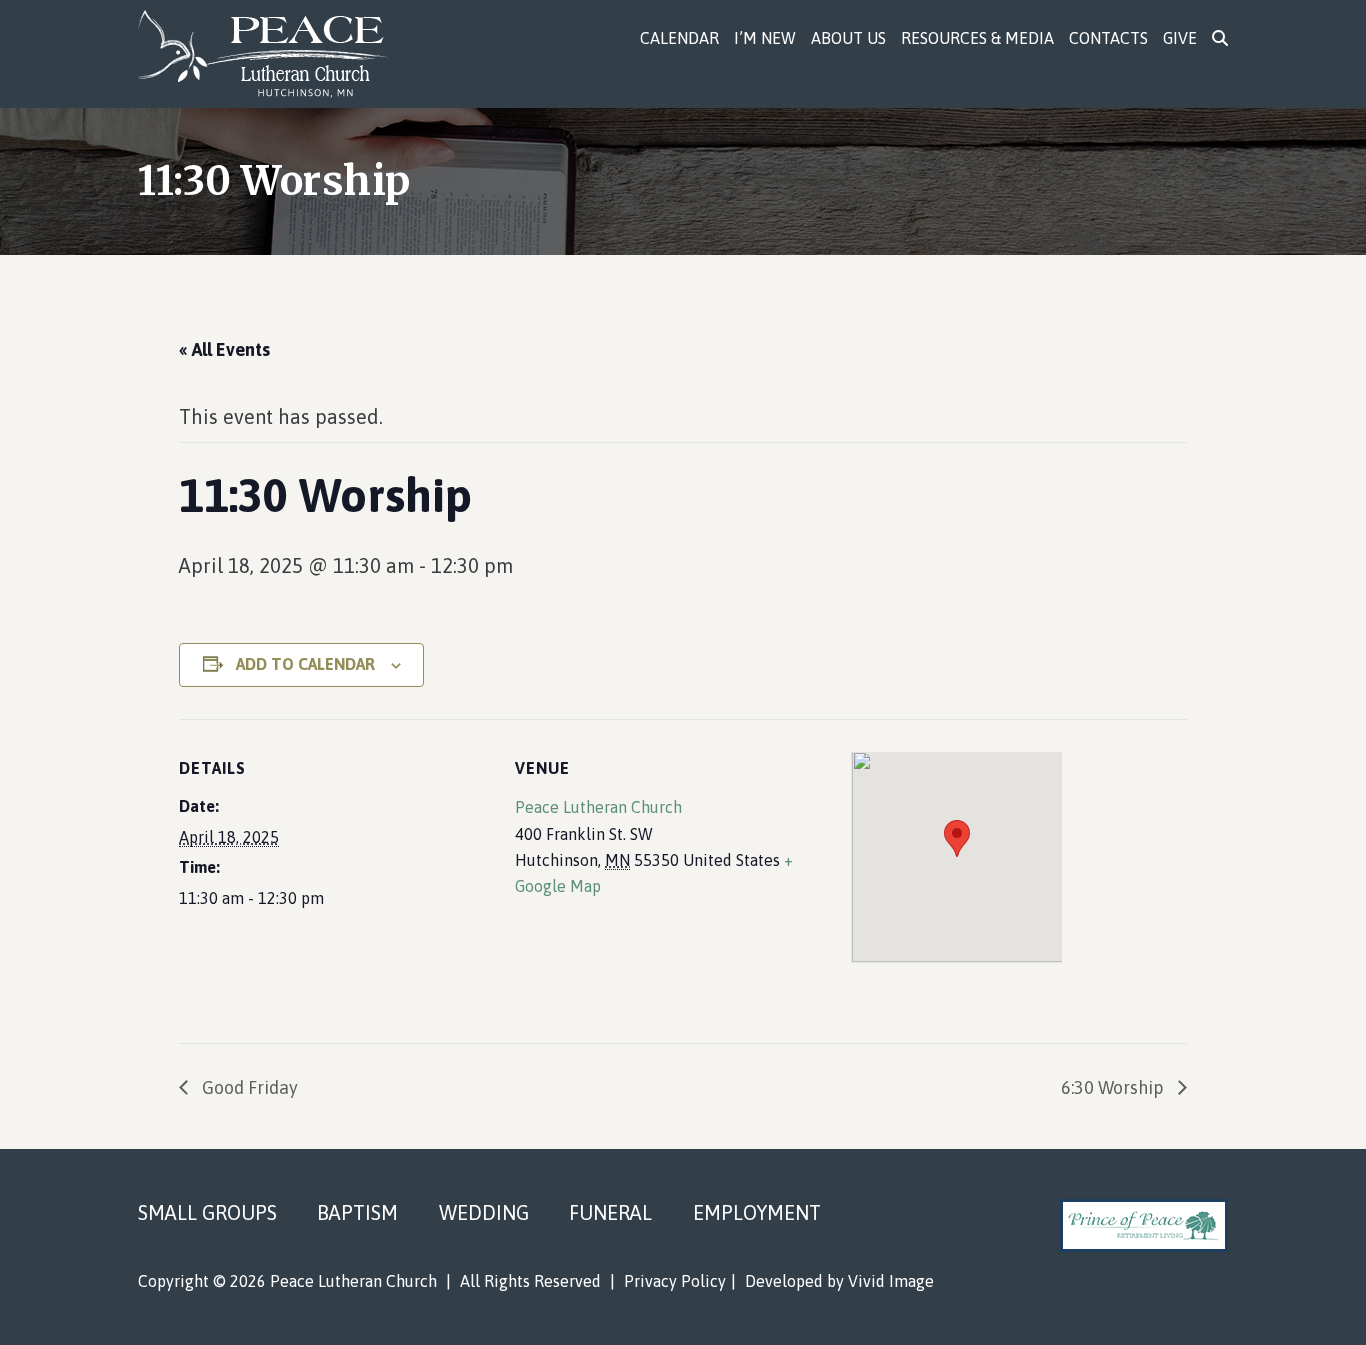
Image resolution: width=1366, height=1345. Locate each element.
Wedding (484, 1212)
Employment (757, 1212)
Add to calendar (305, 664)
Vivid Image (891, 1281)
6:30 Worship (1114, 1087)
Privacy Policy (675, 1281)
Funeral (610, 1212)
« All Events (224, 349)
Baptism (357, 1212)
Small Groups (207, 1212)
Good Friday (248, 1087)
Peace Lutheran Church (274, 54)
